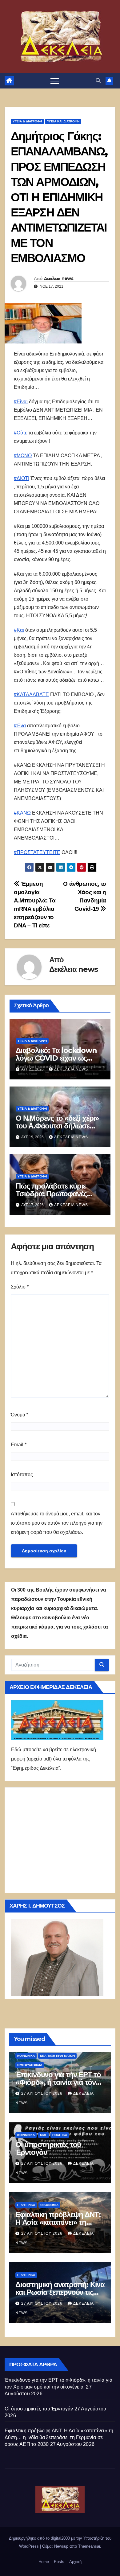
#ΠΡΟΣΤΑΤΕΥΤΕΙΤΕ (37, 852)
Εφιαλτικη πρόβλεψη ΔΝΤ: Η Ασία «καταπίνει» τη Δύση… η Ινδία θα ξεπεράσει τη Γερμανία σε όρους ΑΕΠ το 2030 (59, 2437)
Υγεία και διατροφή (63, 121)
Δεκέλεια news (59, 278)
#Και (19, 630)
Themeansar (89, 2546)
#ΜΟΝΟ (23, 456)
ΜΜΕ (44, 2135)
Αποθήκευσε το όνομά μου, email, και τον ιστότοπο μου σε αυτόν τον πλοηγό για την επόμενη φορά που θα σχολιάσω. (57, 1523)
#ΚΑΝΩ (22, 813)
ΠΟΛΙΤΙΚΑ (60, 2135)
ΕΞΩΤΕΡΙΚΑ (26, 2205)
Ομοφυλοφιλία (30, 2065)
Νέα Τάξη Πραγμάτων (57, 2056)
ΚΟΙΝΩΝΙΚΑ (26, 2056)
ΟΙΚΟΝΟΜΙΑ (49, 2205)
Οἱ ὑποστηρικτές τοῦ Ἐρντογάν (48, 2148)
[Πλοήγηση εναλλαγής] (55, 81)
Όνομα (20, 1415)
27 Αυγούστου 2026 (42, 2093)
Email (19, 1445)
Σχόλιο (20, 1287)
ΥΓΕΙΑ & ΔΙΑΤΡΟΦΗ (27, 121)
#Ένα (20, 726)
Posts (59, 2562)
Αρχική (75, 2562)
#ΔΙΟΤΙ (22, 478)
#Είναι (21, 402)
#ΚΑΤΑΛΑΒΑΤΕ (31, 694)
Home (44, 2562)
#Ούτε (20, 433)
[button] (98, 81)
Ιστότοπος (22, 1475)
